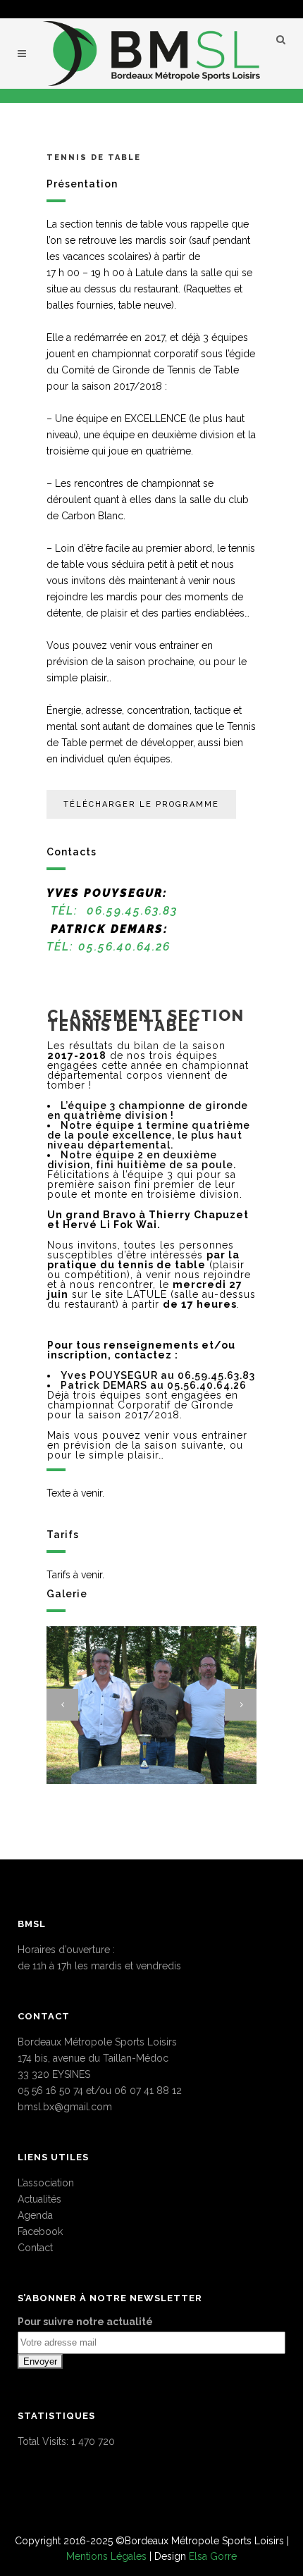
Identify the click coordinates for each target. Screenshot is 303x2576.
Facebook (40, 2231)
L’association (46, 2183)
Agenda (35, 2215)
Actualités (39, 2199)
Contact (35, 2248)
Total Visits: (44, 2441)
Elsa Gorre (213, 2556)
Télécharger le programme (141, 804)
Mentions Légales (106, 2556)
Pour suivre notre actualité (85, 2322)
